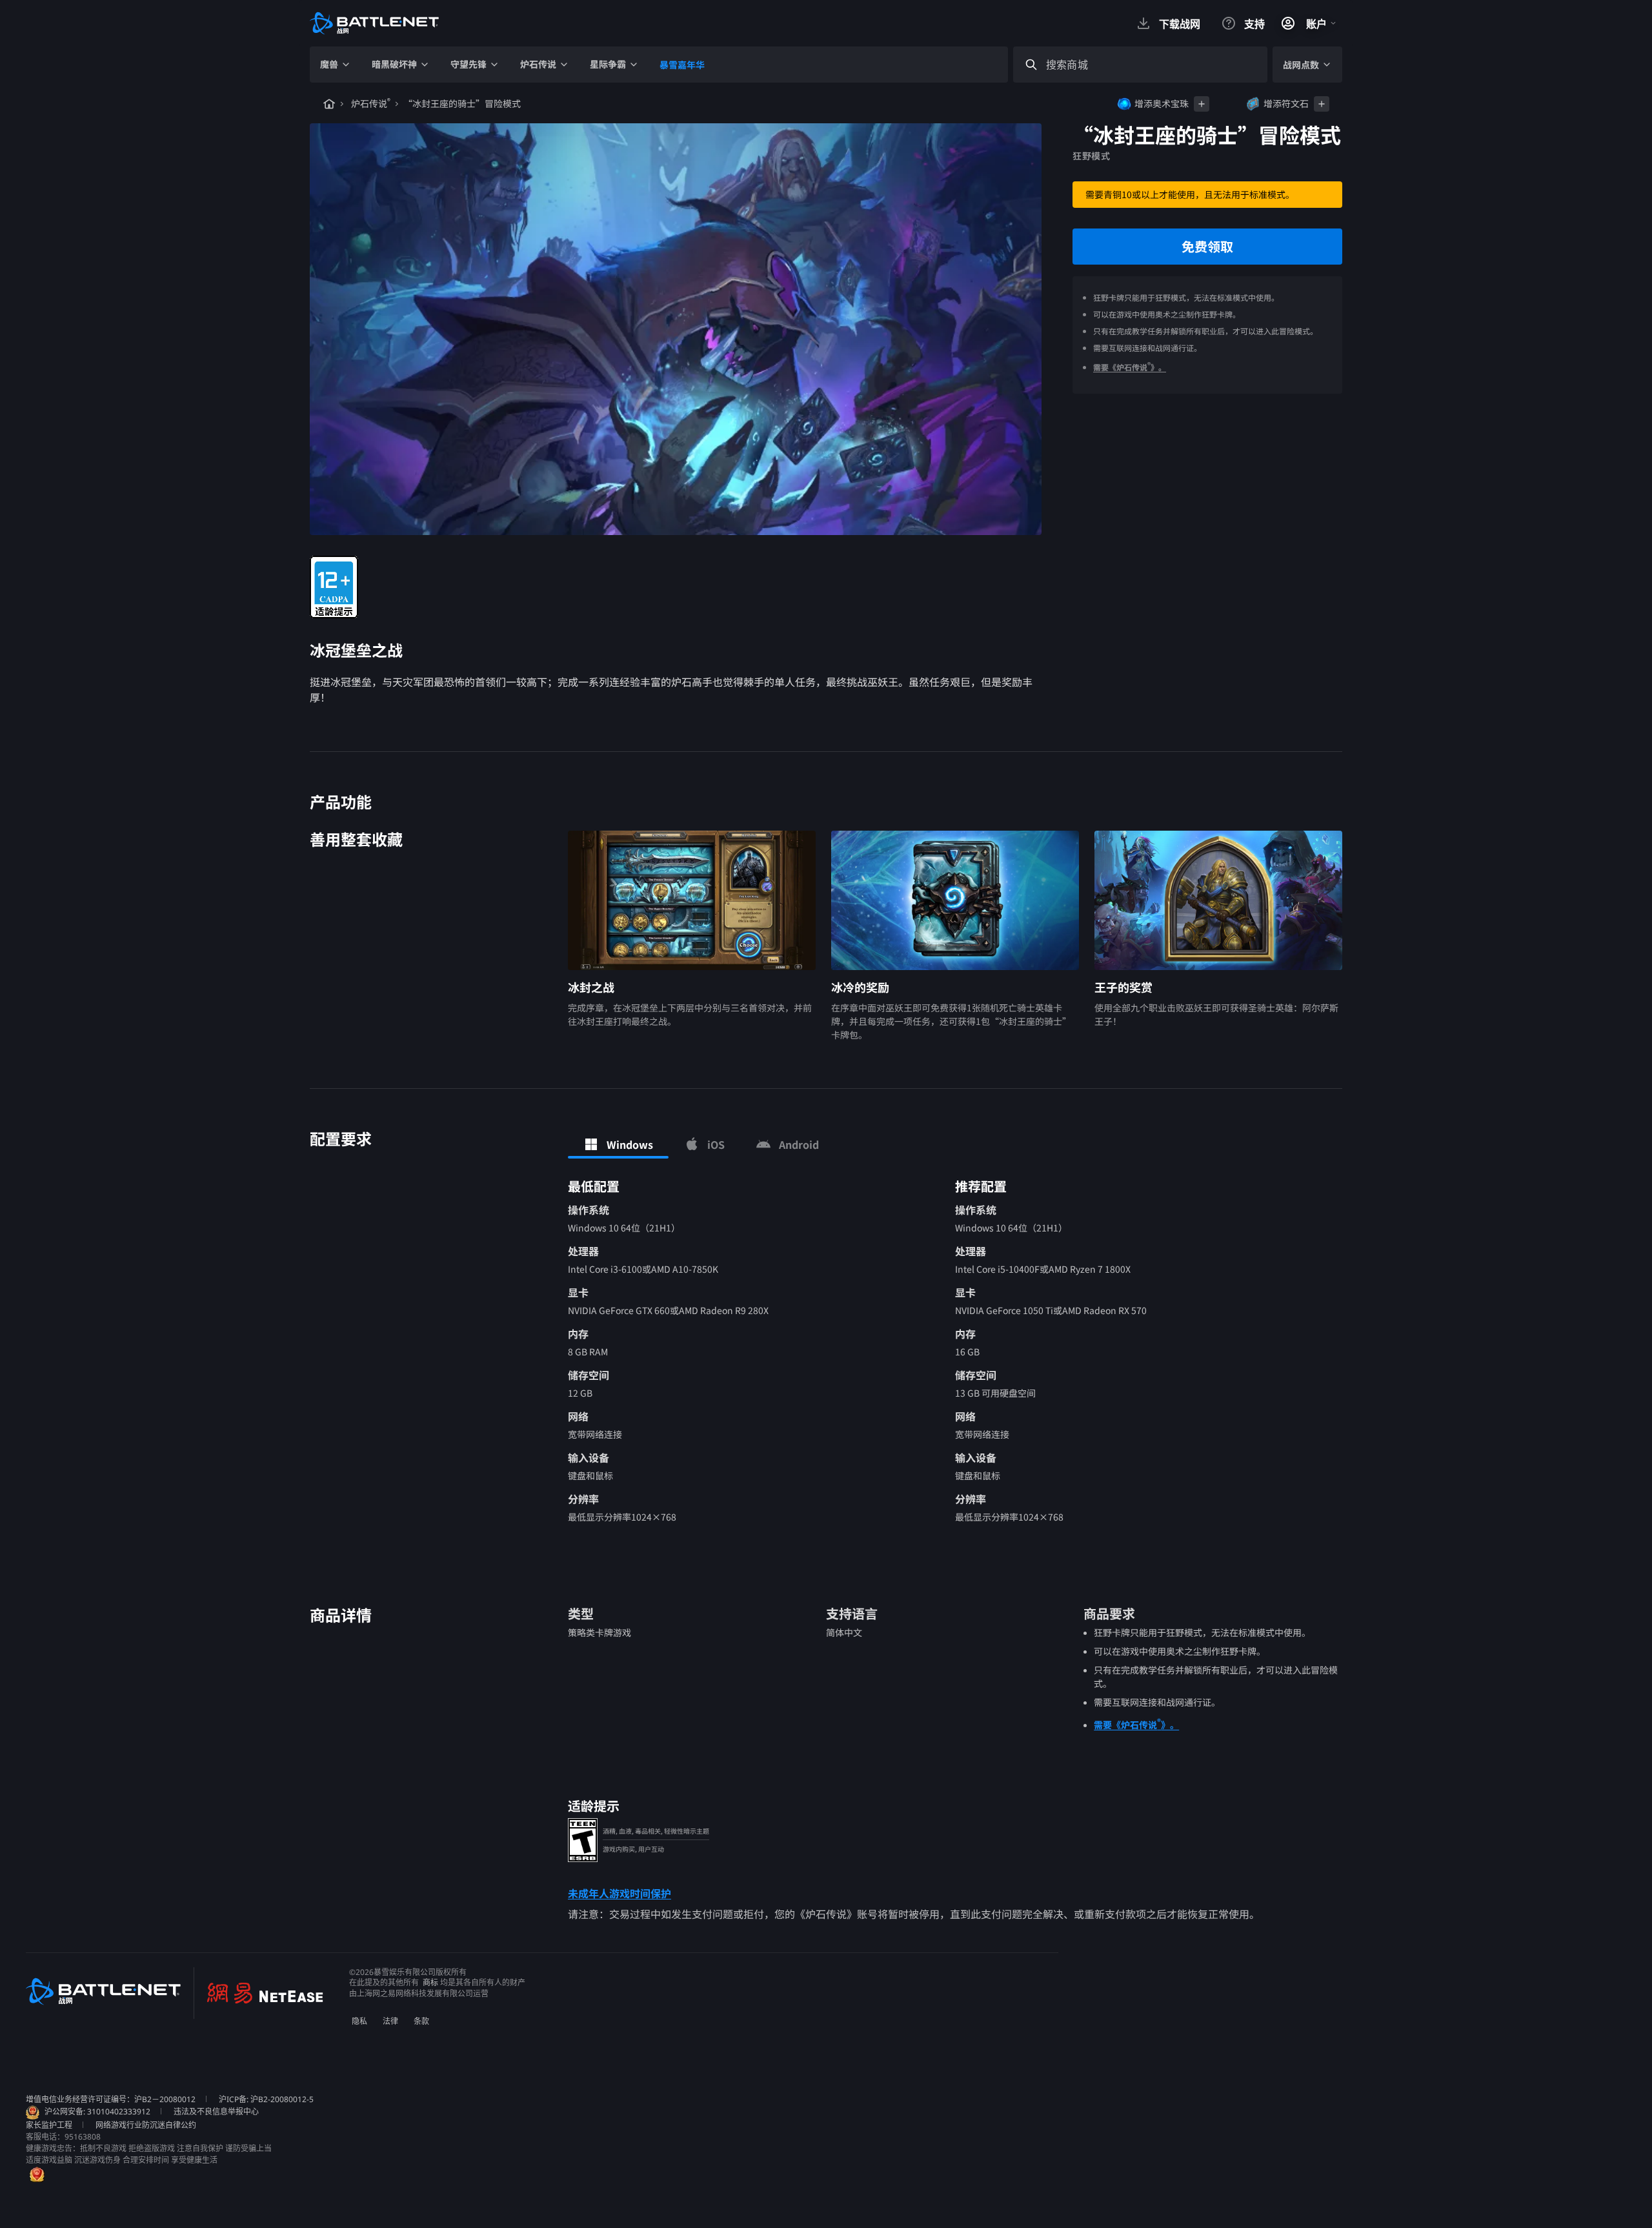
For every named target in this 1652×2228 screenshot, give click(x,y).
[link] (334, 587)
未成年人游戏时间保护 (619, 1893)
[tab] (618, 1144)
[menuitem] (336, 65)
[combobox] (1152, 65)
